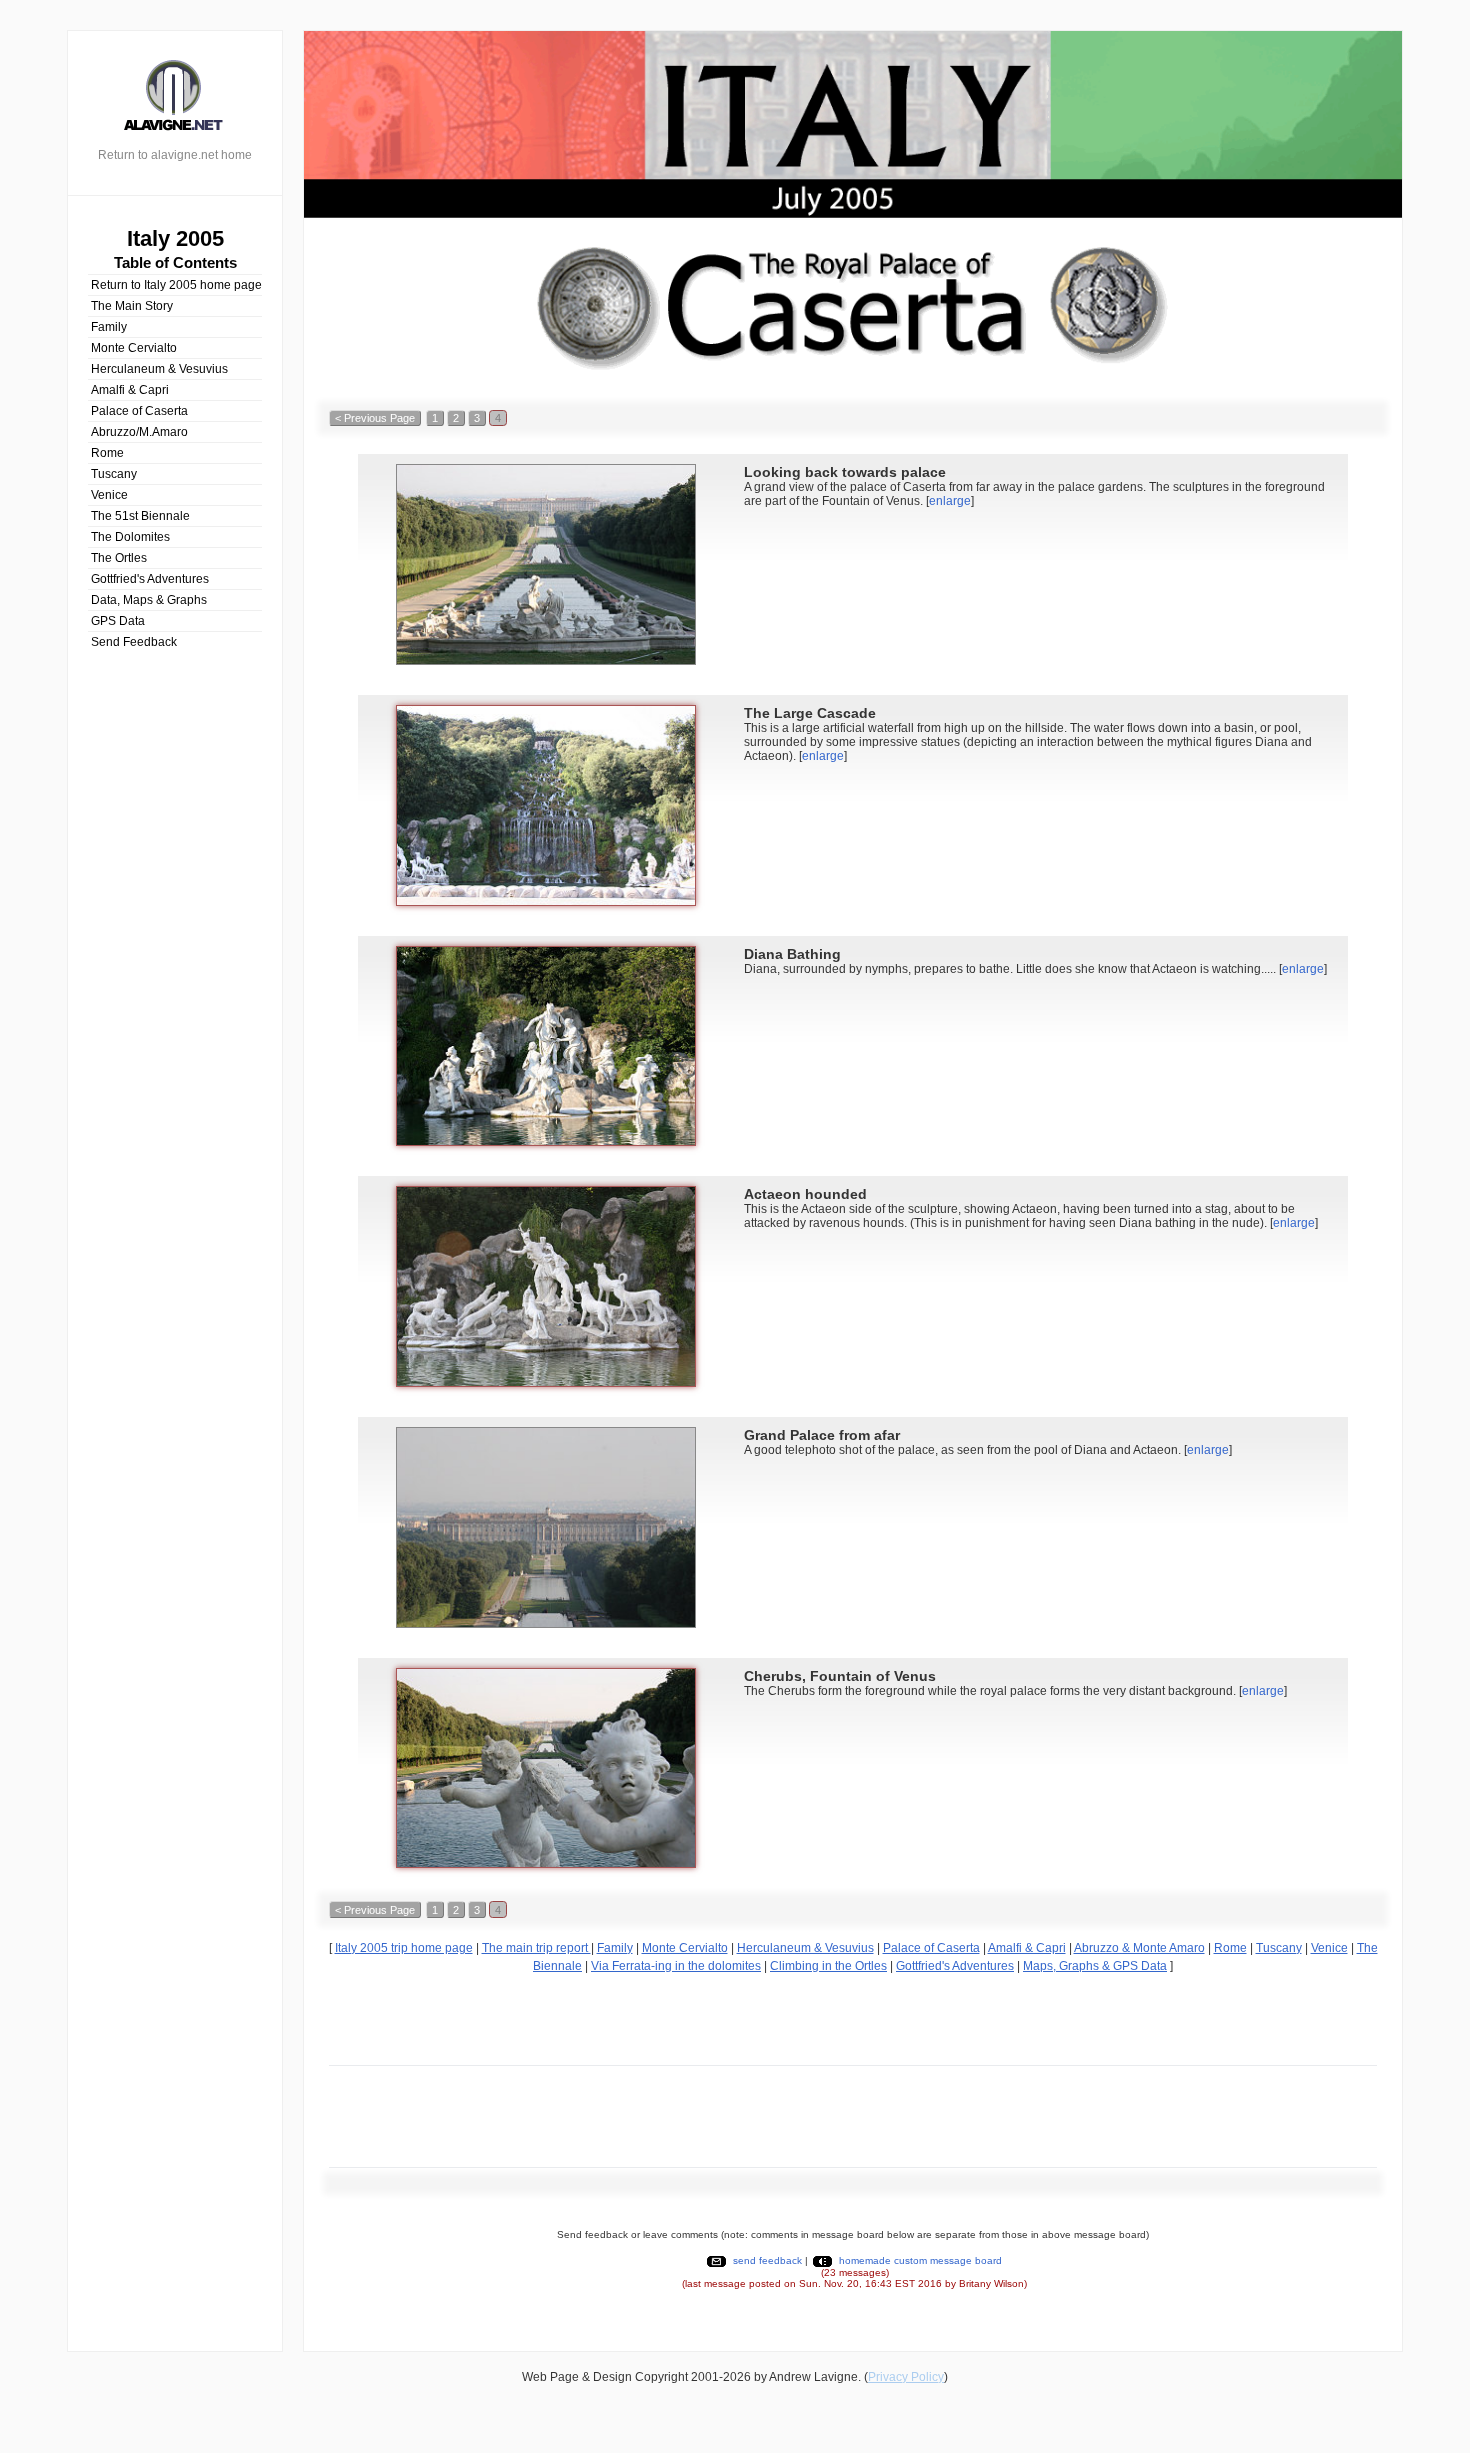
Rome (107, 453)
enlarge (950, 501)
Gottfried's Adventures (150, 579)
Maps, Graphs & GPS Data (1095, 1966)
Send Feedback (134, 642)
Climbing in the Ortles (828, 1966)
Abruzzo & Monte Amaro (1139, 1948)
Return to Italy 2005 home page (176, 285)
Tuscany (114, 474)
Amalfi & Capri (130, 390)
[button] (375, 418)
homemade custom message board (920, 2260)
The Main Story (132, 306)
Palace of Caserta (139, 411)
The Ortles (119, 558)
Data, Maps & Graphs (149, 600)
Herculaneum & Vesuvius (159, 369)
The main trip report (536, 1948)
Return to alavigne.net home (175, 155)
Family (109, 327)
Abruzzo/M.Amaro (139, 432)
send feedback (767, 2260)
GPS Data (118, 621)
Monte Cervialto (134, 348)
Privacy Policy (906, 2377)
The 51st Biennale (140, 516)
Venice (109, 495)
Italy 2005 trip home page (404, 1948)
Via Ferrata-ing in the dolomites (676, 1966)
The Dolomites (130, 537)
